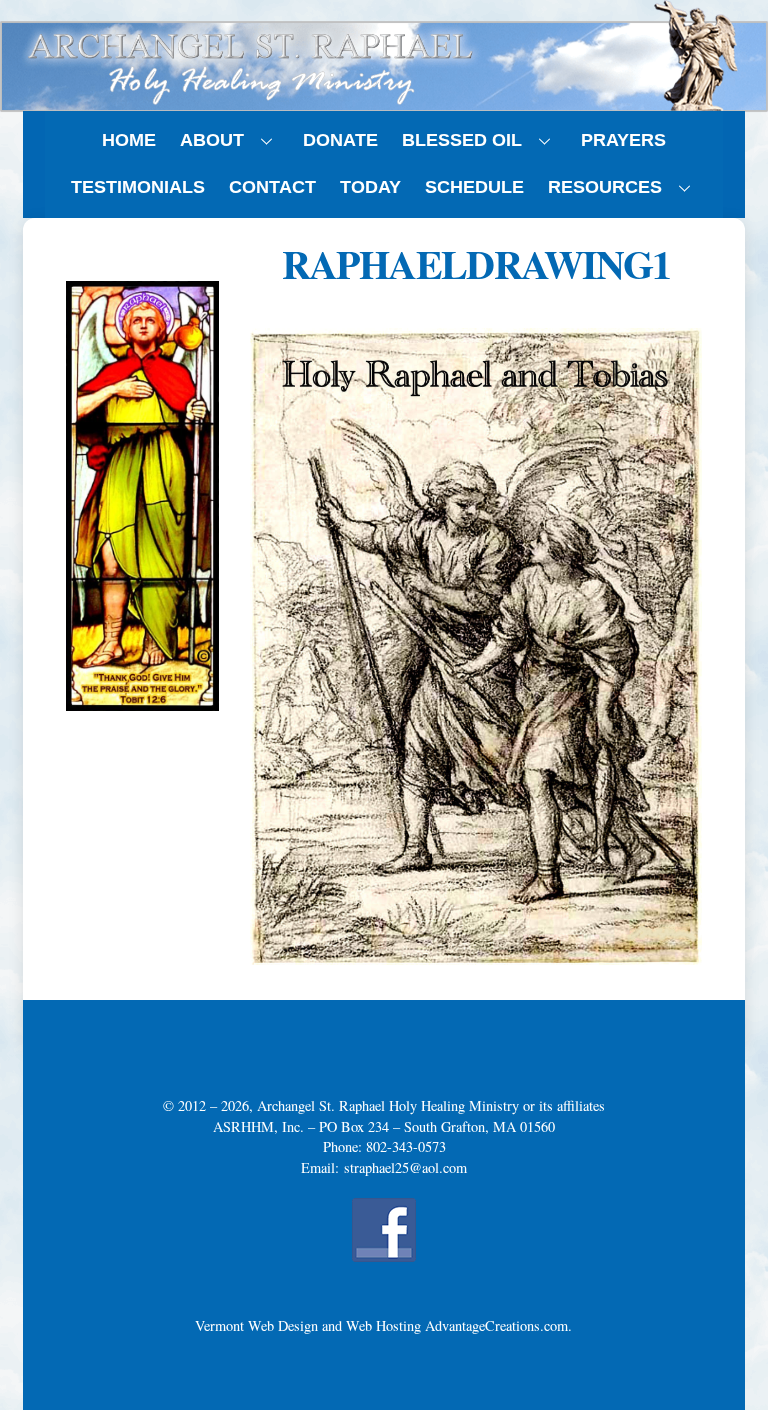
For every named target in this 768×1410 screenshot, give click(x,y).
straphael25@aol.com (405, 1167)
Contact (272, 187)
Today (370, 187)
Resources (605, 187)
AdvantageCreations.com (496, 1325)
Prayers (623, 140)
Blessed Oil (462, 140)
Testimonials (138, 187)
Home (129, 140)
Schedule (474, 187)
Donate (340, 140)
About (212, 140)
